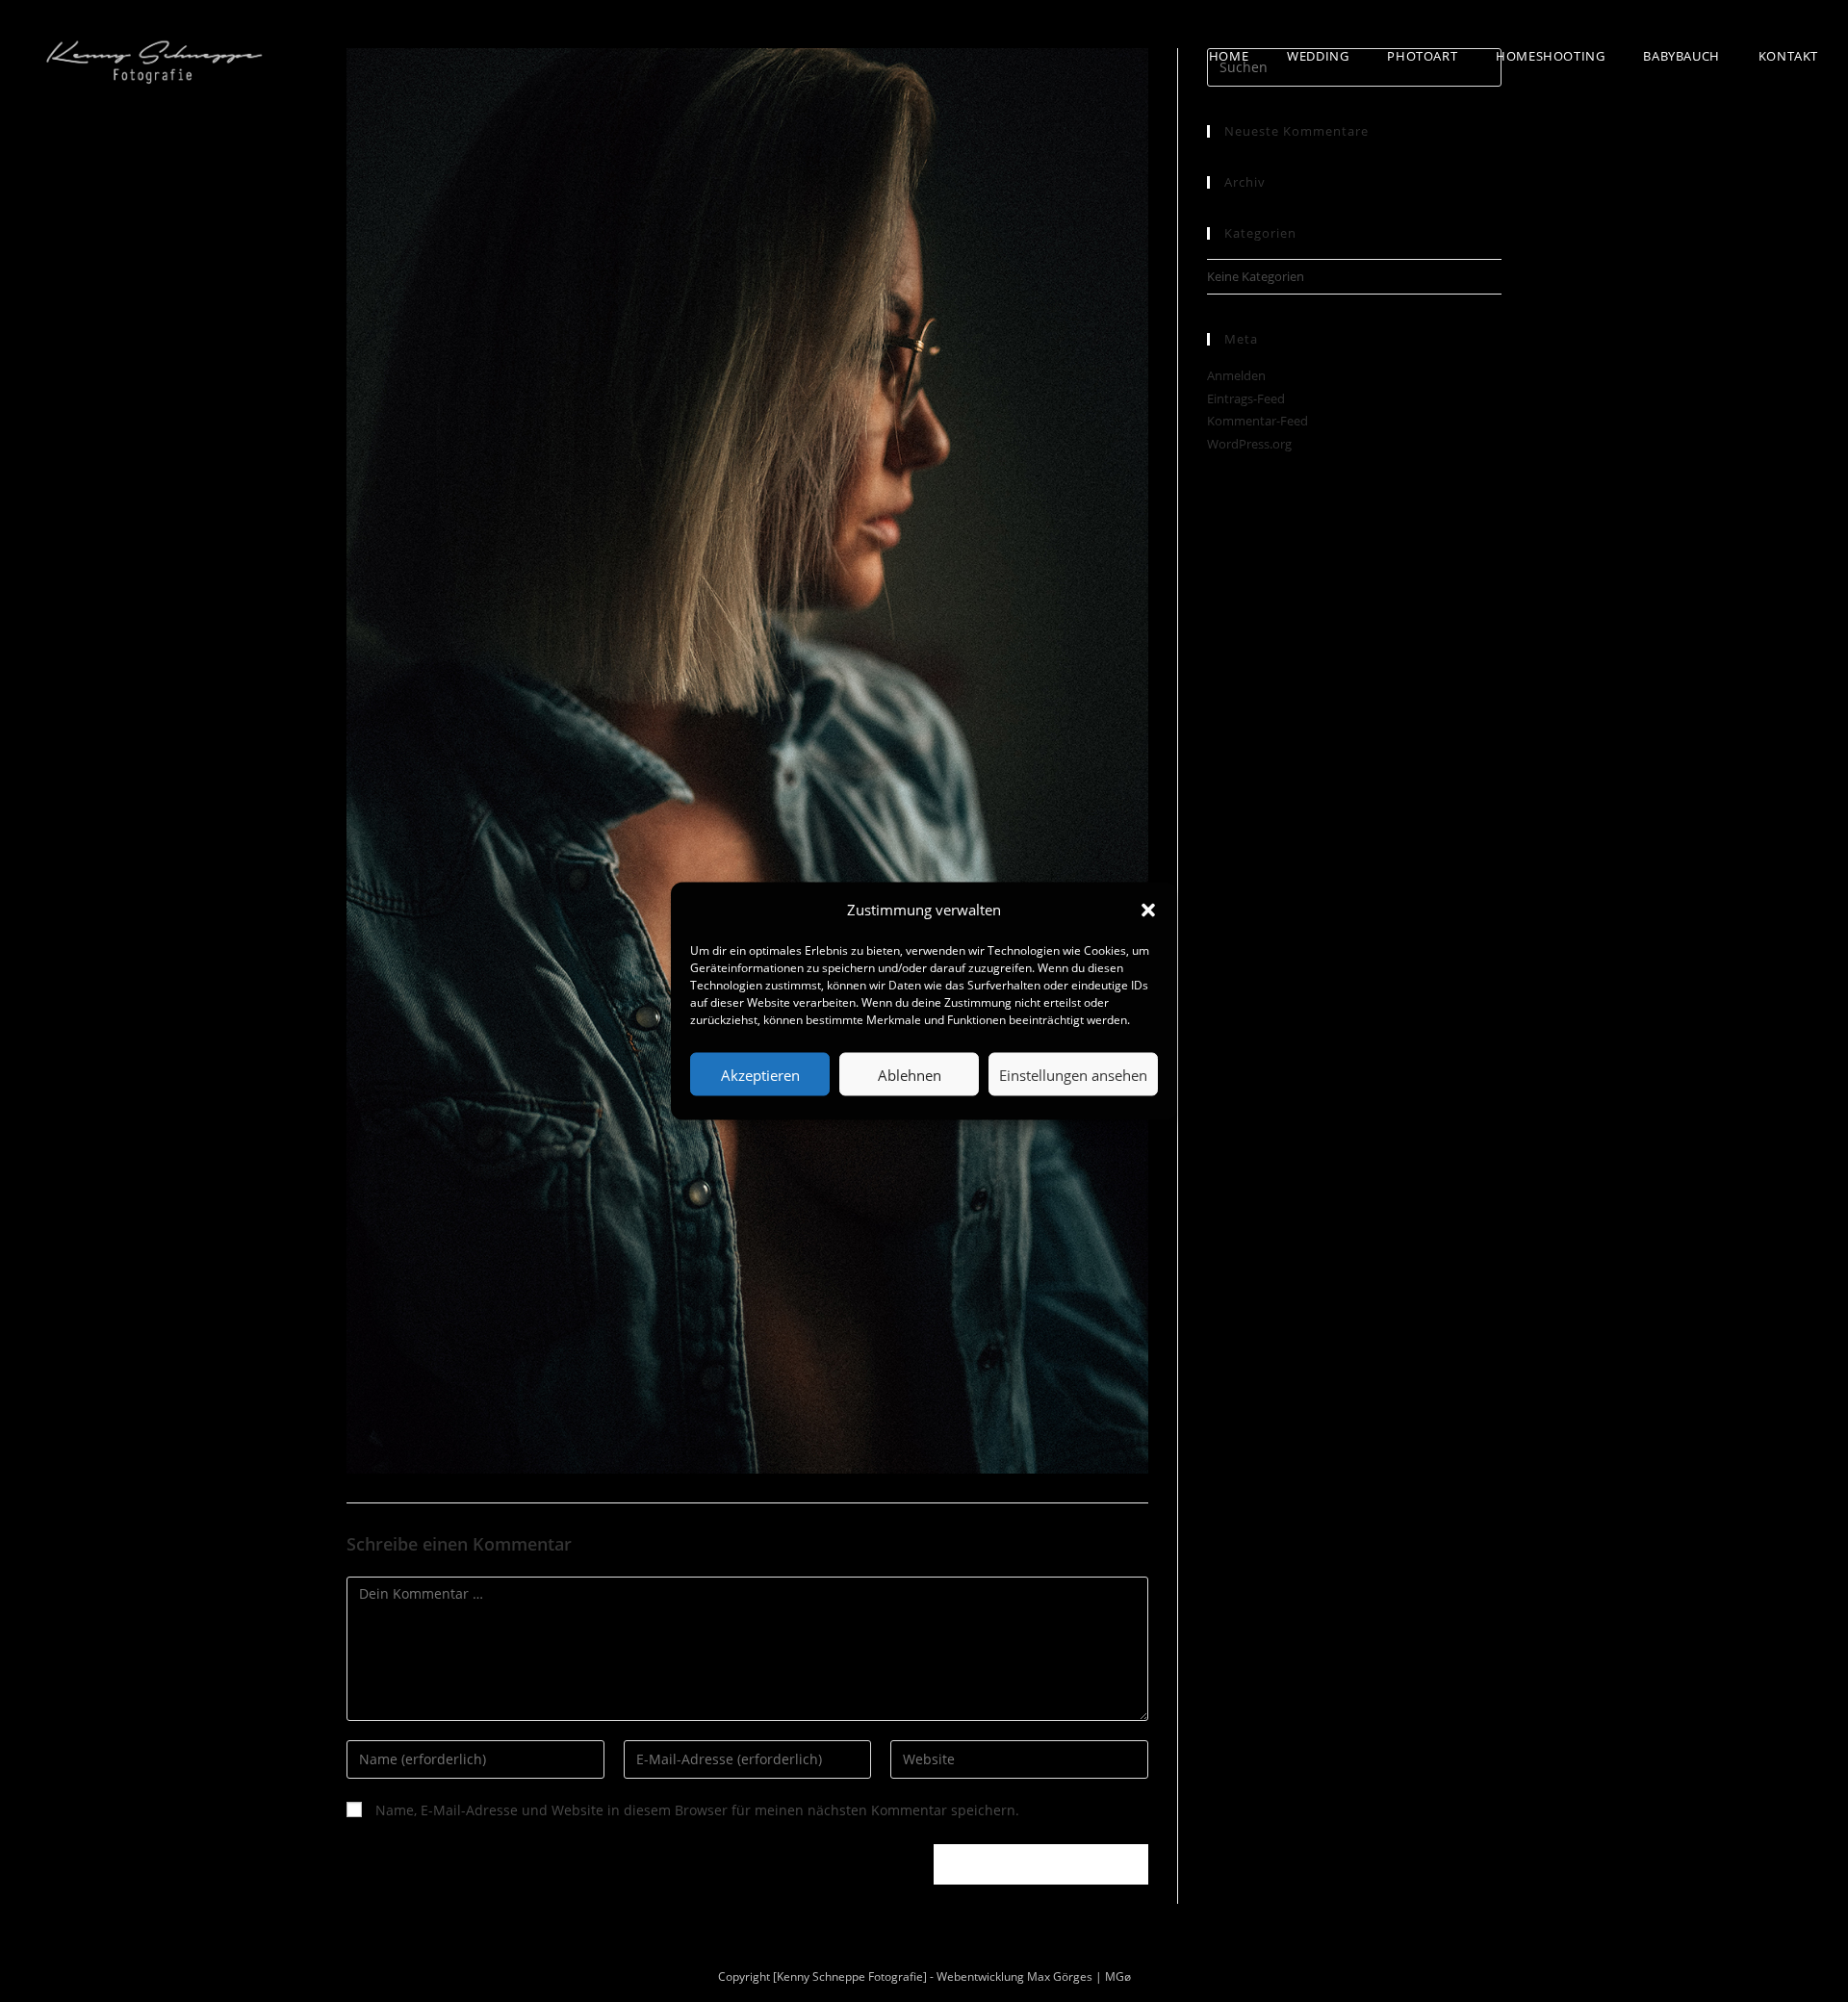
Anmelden (1236, 375)
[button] (1148, 910)
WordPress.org (1249, 444)
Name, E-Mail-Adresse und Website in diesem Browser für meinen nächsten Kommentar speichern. (697, 1810)
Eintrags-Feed (1246, 398)
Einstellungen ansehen (1073, 1074)
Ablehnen (910, 1074)
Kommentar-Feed (1258, 421)
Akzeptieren (760, 1074)
